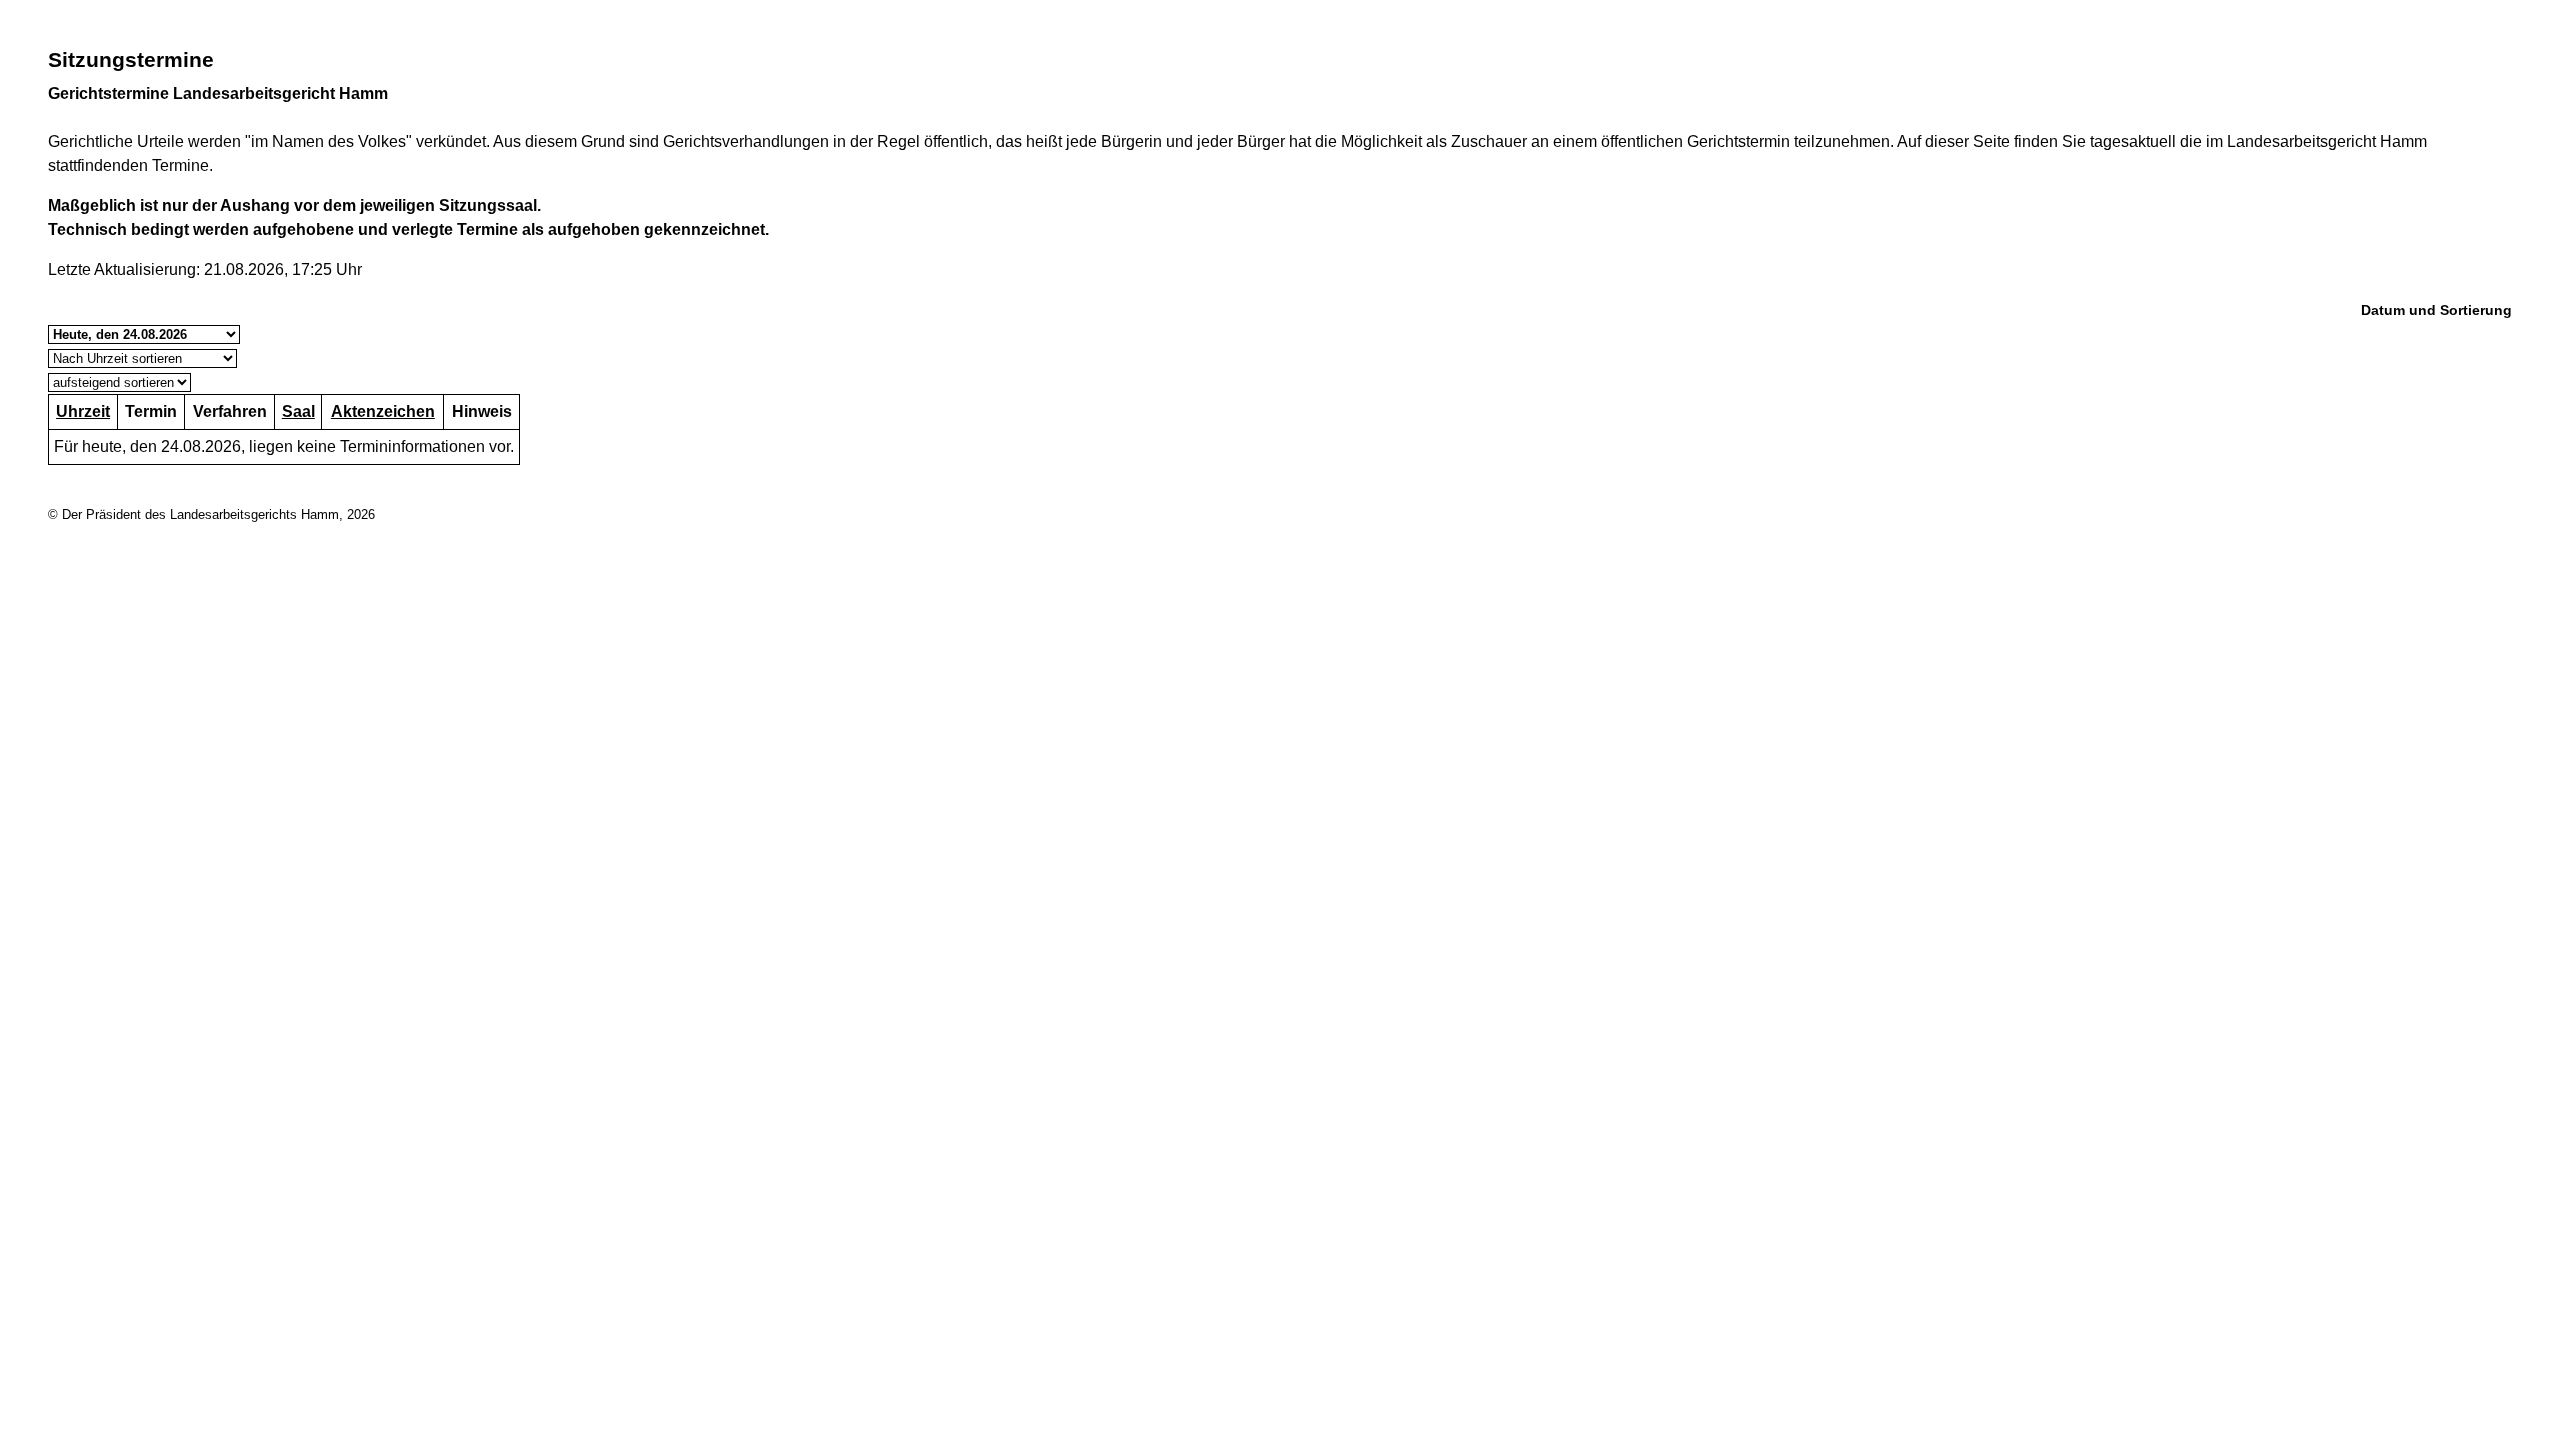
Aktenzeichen (383, 411)
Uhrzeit (83, 411)
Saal (298, 411)
